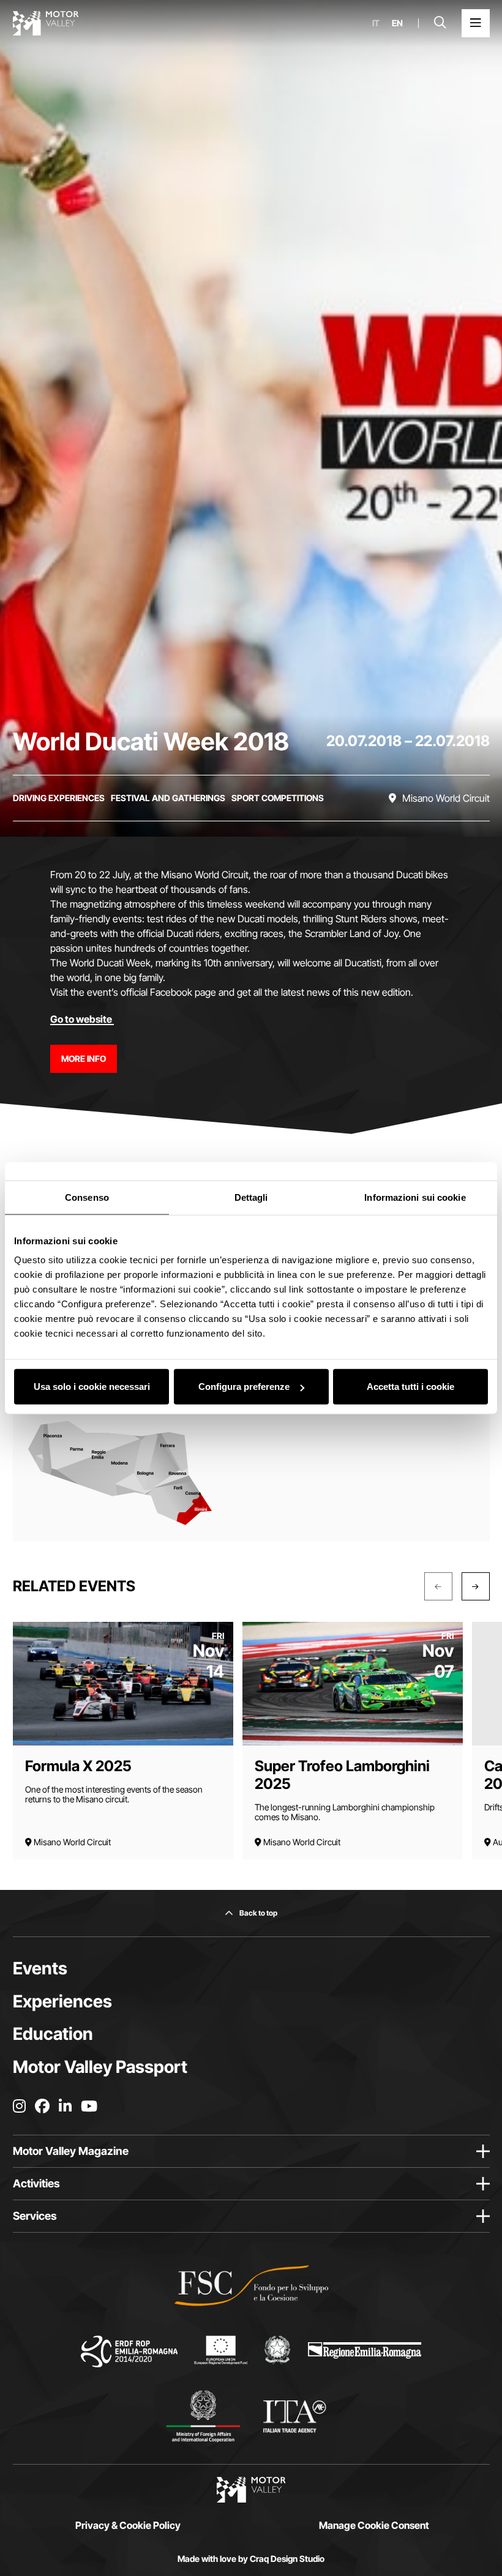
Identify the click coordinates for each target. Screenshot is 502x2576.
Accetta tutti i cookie (410, 1387)
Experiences (62, 2001)
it (376, 23)
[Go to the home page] (46, 23)
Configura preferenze (244, 1387)
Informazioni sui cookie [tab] (415, 1197)
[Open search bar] (440, 23)
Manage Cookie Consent (374, 2525)
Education (53, 2034)
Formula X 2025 (78, 1766)
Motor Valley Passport (100, 2067)
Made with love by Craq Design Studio (251, 2559)
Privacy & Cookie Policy (128, 2525)
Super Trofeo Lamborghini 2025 (342, 1775)
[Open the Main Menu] (476, 23)
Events (40, 1968)
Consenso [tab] (87, 1197)
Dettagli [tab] (251, 1197)
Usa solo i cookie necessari (92, 1387)
